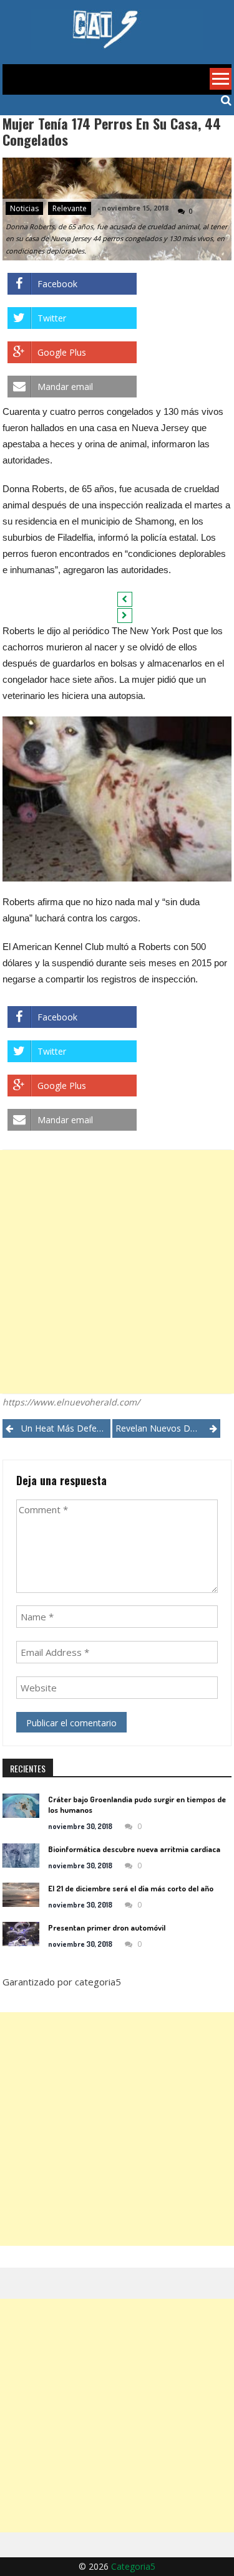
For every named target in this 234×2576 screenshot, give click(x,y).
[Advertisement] (117, 1272)
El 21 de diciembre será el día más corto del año (131, 1888)
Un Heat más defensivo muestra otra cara (66, 1428)
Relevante (70, 208)
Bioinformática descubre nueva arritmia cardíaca (134, 1849)
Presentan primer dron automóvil (107, 1927)
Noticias (24, 208)
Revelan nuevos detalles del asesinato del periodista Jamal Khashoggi (168, 1428)
